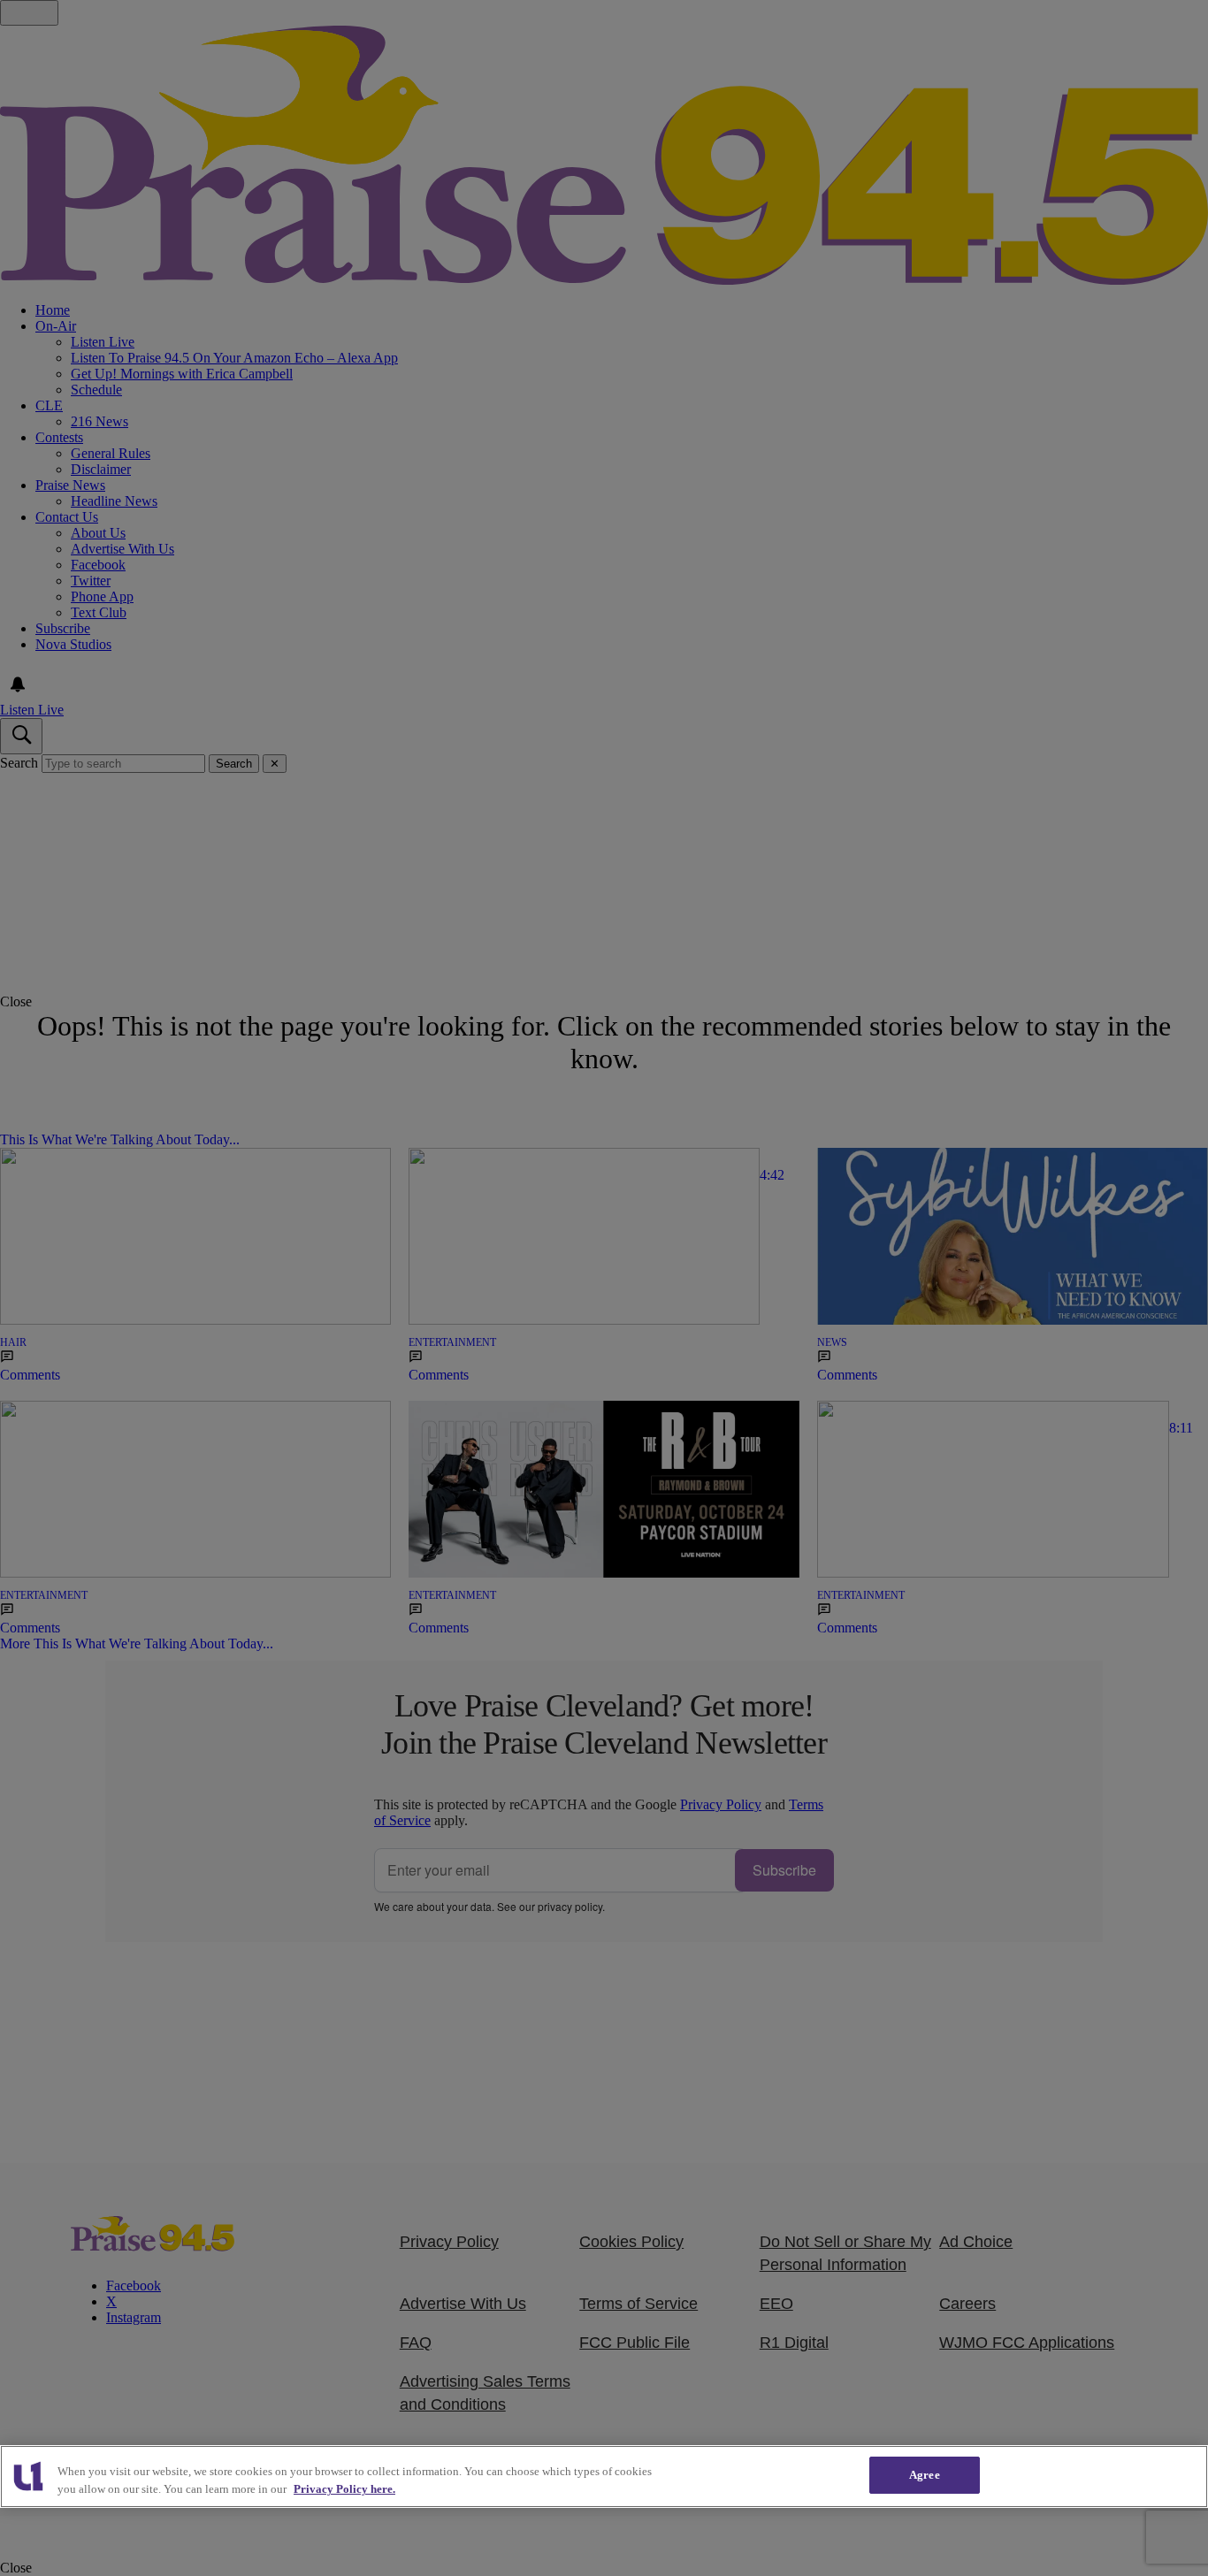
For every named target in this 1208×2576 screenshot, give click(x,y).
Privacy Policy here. (344, 2489)
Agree (925, 2475)
